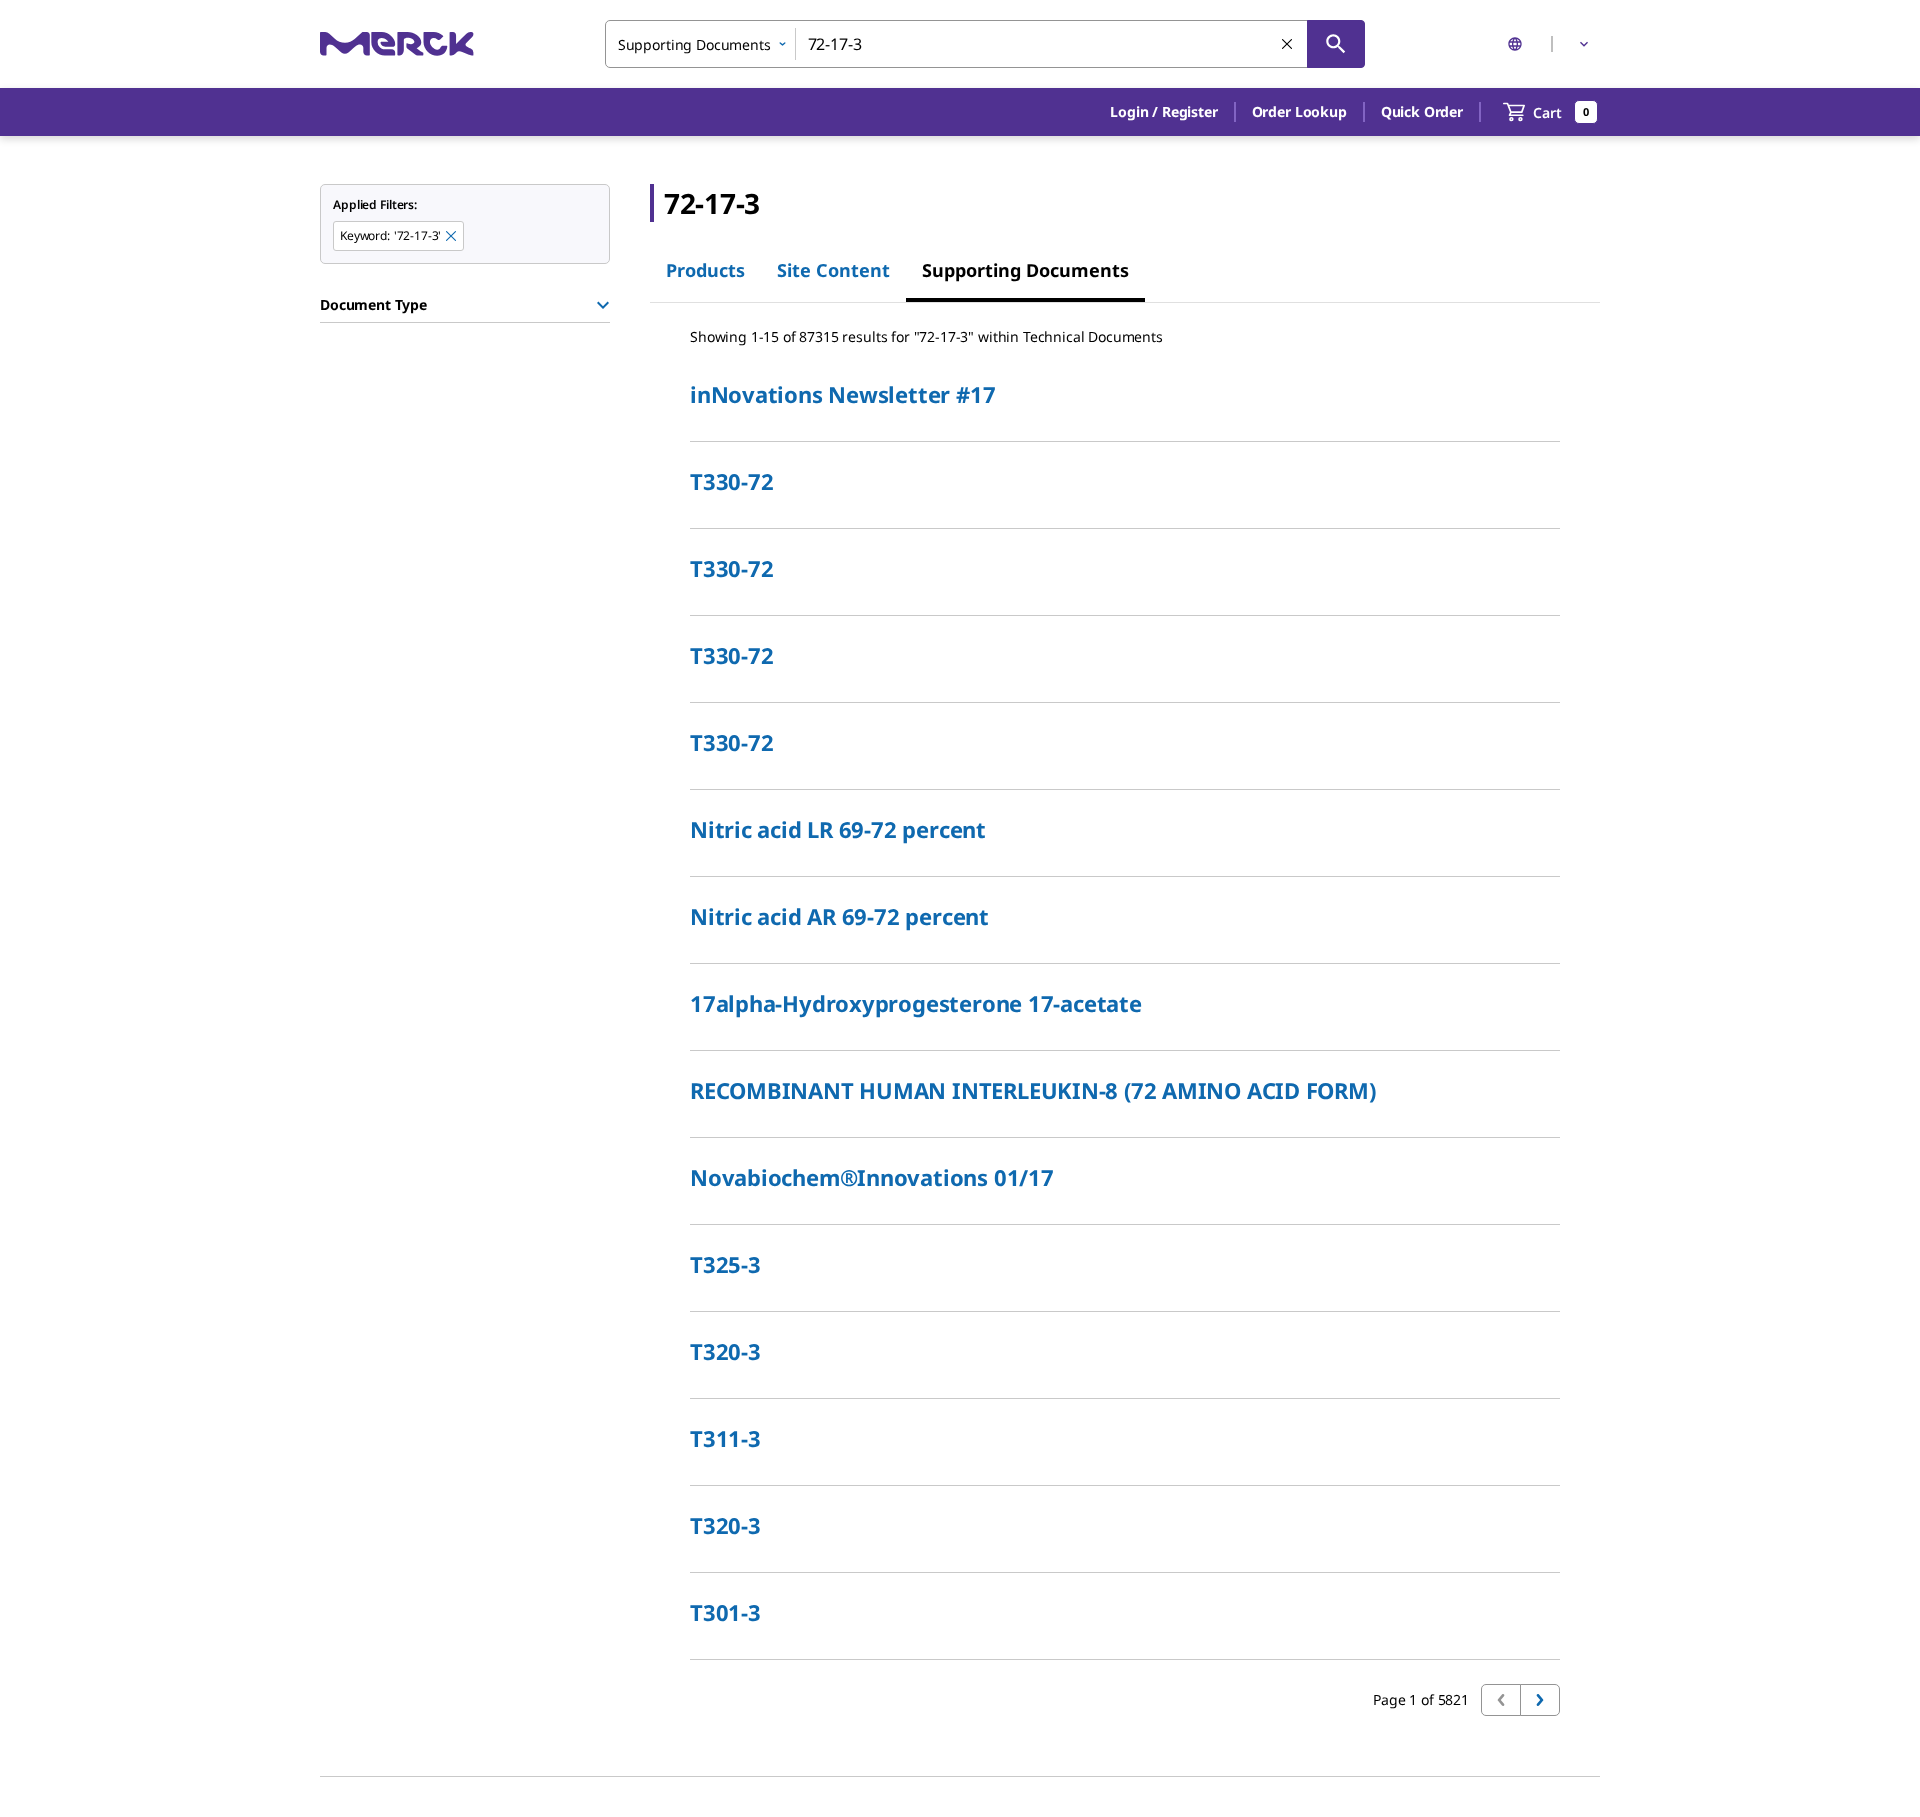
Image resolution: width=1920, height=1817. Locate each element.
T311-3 (725, 1438)
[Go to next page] (1540, 1700)
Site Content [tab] (833, 270)
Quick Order (1422, 111)
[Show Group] (603, 305)
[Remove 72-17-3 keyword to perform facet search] (452, 237)
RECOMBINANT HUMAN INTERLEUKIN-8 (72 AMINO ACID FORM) (1033, 1090)
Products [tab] (705, 270)
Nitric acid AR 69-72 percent (839, 916)
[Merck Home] (397, 43)
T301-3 (725, 1612)
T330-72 (731, 481)
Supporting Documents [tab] (1025, 270)
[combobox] (985, 44)
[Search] (1336, 44)
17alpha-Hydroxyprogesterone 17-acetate (916, 1003)
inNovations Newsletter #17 (842, 394)
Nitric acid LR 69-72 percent (838, 829)
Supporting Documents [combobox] (694, 44)
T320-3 (725, 1351)
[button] (1163, 112)
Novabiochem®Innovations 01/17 (872, 1177)
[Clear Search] (1288, 45)
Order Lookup (1299, 111)
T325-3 (725, 1264)
